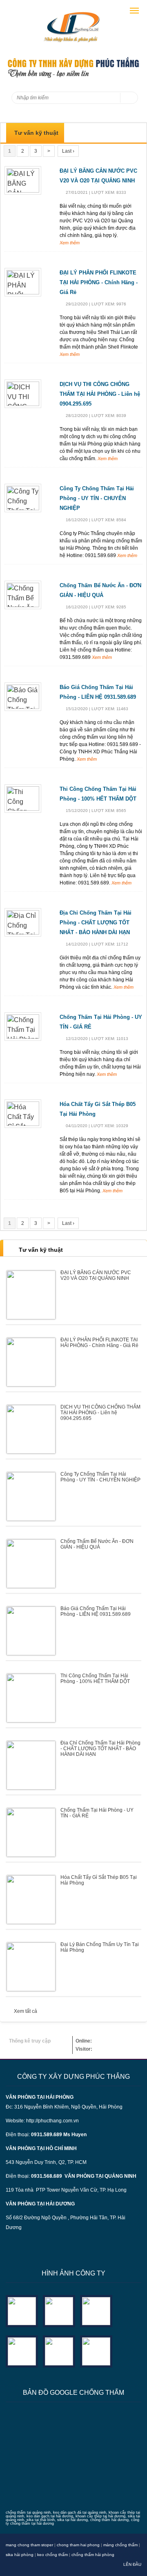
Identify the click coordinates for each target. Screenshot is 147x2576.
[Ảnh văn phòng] (22, 2310)
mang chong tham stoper (29, 2545)
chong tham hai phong (78, 2545)
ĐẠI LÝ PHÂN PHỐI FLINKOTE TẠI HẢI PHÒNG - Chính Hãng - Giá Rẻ (99, 282)
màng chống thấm (120, 2545)
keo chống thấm (52, 2555)
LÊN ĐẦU (132, 2564)
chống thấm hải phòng (93, 2555)
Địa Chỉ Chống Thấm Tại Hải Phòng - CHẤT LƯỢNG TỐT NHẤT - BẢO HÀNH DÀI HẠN (96, 923)
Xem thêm (70, 243)
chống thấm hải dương (109, 2520)
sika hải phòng (20, 2555)
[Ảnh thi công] (22, 2351)
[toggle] (134, 11)
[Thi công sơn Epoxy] (59, 2351)
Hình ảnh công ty (73, 2273)
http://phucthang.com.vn (52, 2121)
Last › (68, 151)
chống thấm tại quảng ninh (28, 2512)
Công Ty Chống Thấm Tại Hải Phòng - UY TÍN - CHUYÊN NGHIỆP (97, 498)
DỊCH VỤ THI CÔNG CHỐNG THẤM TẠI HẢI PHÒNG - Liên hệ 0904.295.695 (100, 394)
